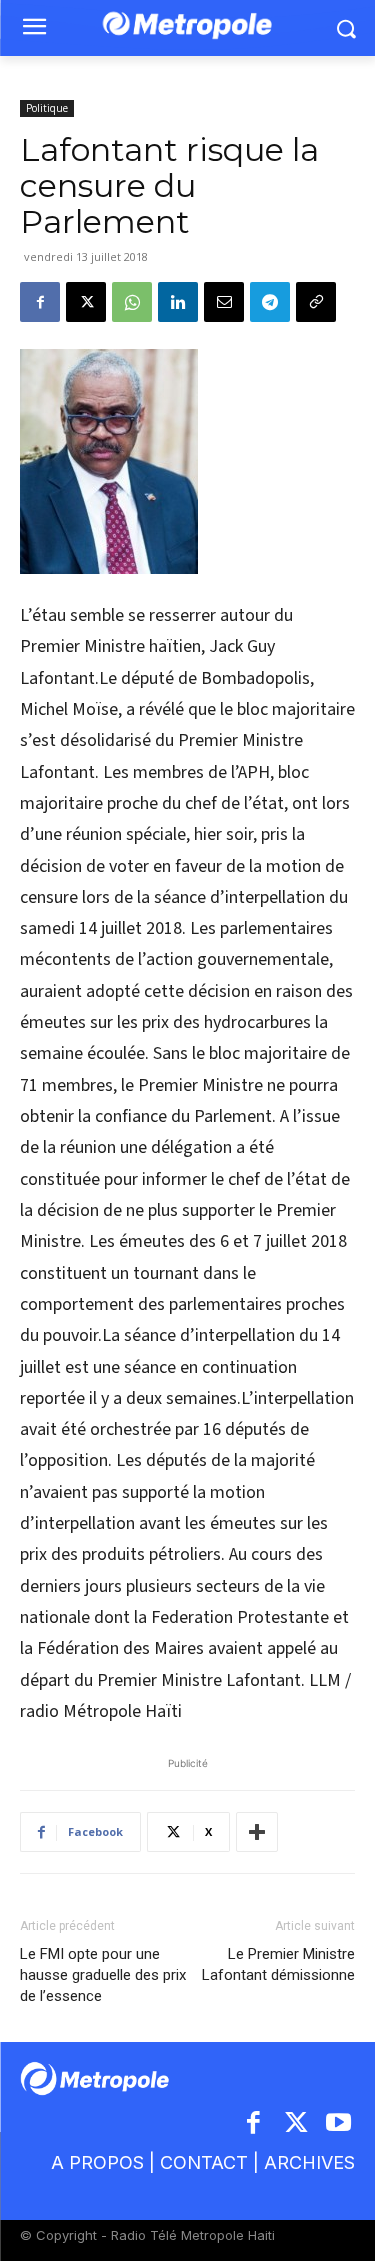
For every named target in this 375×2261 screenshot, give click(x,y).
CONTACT (204, 2162)
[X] (86, 302)
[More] (257, 1832)
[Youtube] (339, 2124)
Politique (47, 108)
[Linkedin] (178, 302)
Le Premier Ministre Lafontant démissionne (278, 1964)
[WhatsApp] (132, 302)
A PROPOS (97, 2162)
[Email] (224, 302)
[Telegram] (270, 302)
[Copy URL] (316, 302)
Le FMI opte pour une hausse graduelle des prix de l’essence (103, 1975)
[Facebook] (40, 302)
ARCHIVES (309, 2162)
